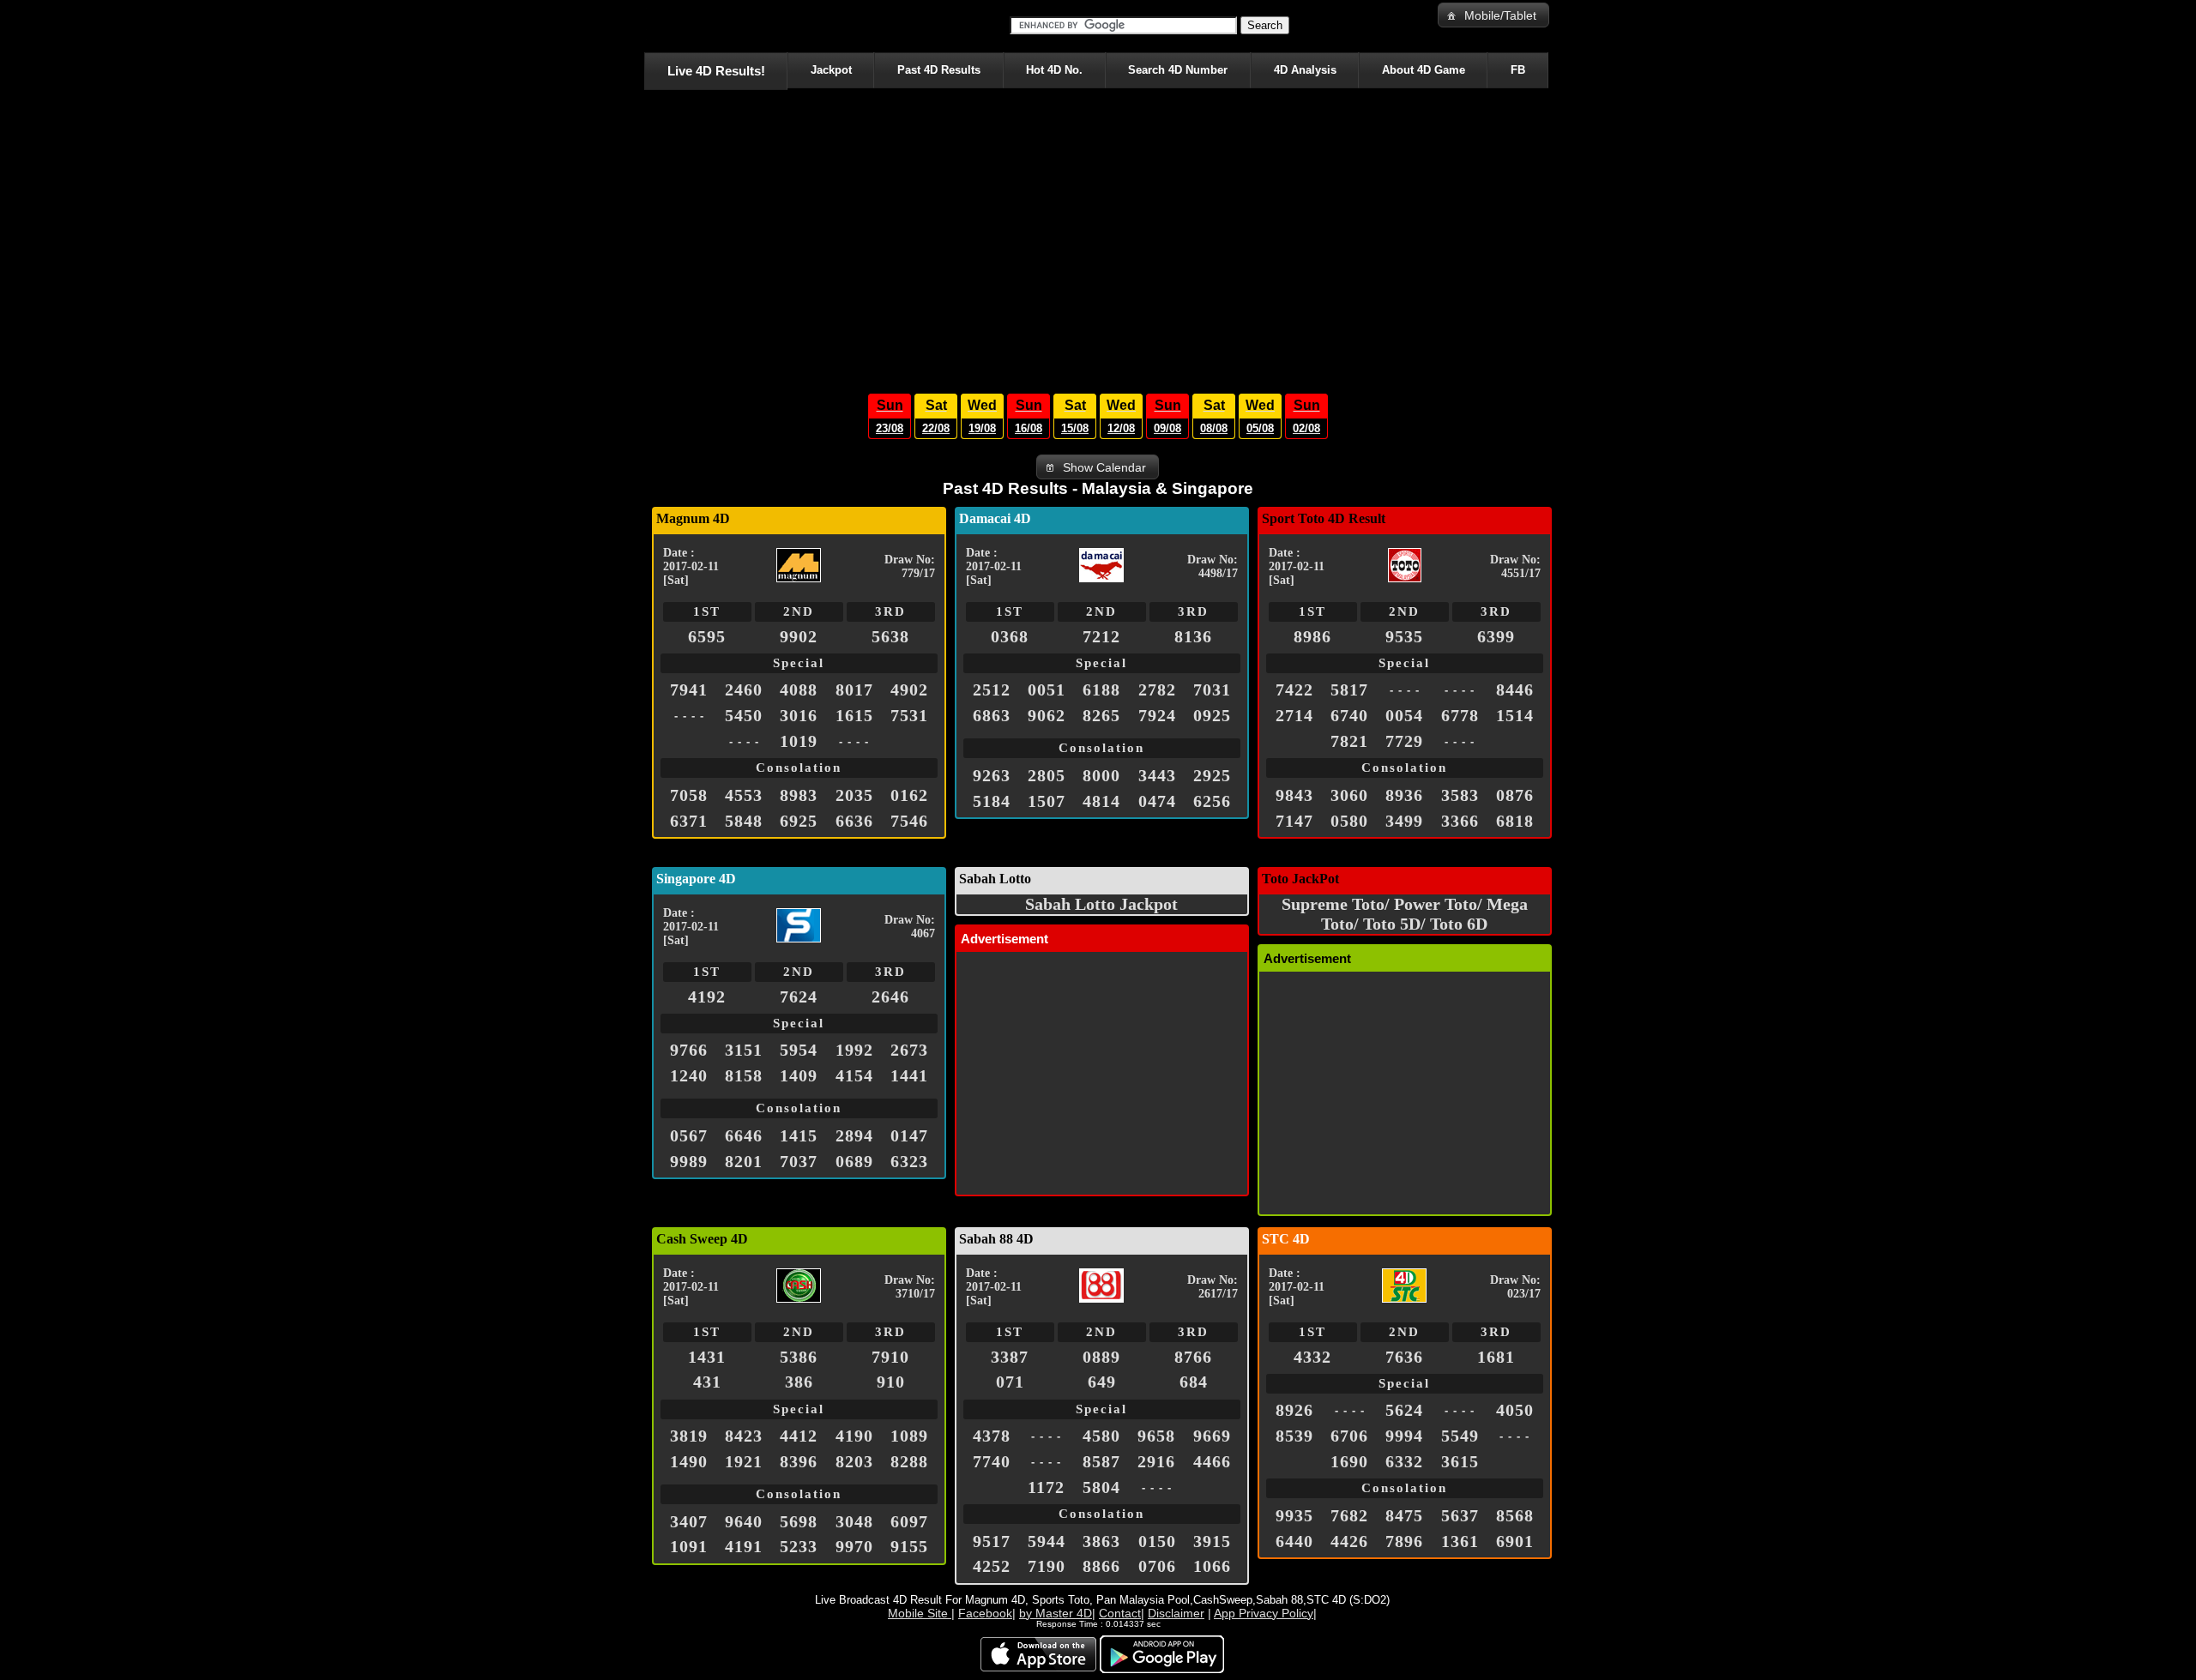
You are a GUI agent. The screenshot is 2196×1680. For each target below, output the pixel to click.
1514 (1515, 715)
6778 (1460, 715)
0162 (909, 795)
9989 (689, 1161)
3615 (1460, 1461)
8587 (1101, 1461)
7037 (799, 1161)
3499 (1404, 821)
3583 (1460, 795)
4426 (1349, 1541)
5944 (1047, 1541)
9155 (909, 1546)
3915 (1212, 1541)
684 (1194, 1382)
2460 (744, 689)
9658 (1156, 1436)
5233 (799, 1546)
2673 (909, 1050)
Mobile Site (920, 1613)
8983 (799, 795)
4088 (799, 689)
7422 (1294, 689)
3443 (1157, 775)
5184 (992, 801)
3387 (1010, 1357)
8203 (854, 1461)
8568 (1515, 1515)
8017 (854, 689)
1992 (854, 1050)
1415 (799, 1135)
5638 (890, 636)
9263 (992, 775)
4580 (1101, 1436)
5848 (744, 821)
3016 (799, 715)
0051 (1047, 689)
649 (1102, 1382)
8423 (744, 1436)
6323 (909, 1161)
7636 (1404, 1357)
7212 (1101, 636)
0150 (1157, 1541)
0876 (1515, 795)
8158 (744, 1075)
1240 (689, 1075)
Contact (1120, 1613)
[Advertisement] (1098, 237)
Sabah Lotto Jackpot (1101, 904)
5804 (1101, 1487)
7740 (992, 1461)
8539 (1294, 1436)
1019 (799, 741)
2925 (1212, 775)
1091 (689, 1546)
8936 (1404, 795)
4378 (992, 1436)
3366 (1460, 821)
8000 (1101, 775)
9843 (1294, 795)
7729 (1404, 741)
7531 (909, 715)
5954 (799, 1050)
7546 (909, 821)
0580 (1349, 821)
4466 (1212, 1461)
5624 (1404, 1410)
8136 (1193, 636)
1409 (799, 1075)
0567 (689, 1135)
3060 (1349, 795)
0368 (1010, 636)
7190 (1047, 1566)
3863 (1101, 1541)
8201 (744, 1161)
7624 (799, 997)
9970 (854, 1546)
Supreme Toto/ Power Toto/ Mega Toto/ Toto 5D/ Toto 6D (1405, 914)
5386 (799, 1357)
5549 (1460, 1436)
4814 (1101, 801)
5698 (799, 1521)
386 (799, 1382)
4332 (1312, 1357)
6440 (1294, 1541)
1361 (1460, 1541)
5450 (744, 715)
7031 (1212, 689)
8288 (909, 1461)
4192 (707, 997)
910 (891, 1382)
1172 (1046, 1487)
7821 (1349, 741)
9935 (1294, 1515)
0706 (1157, 1566)
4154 (854, 1075)
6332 (1404, 1461)
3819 (689, 1436)
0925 (1212, 715)
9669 (1212, 1436)
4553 (744, 795)
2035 (854, 795)
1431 (707, 1357)
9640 (744, 1521)
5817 (1349, 689)
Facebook (985, 1613)
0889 (1101, 1357)
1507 (1047, 801)
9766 (689, 1050)
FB (1518, 70)
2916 (1156, 1461)
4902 (909, 689)
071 (1010, 1382)
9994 (1404, 1436)
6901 (1515, 1541)
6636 (854, 821)
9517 (992, 1541)
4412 (799, 1436)
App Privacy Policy (1264, 1613)
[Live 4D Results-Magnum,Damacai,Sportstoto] (647, 26)
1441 (909, 1075)
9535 (1404, 636)
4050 (1515, 1410)
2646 (890, 997)
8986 (1312, 636)
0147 (909, 1135)
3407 (689, 1521)
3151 (744, 1050)
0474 (1157, 801)
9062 (1047, 715)
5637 (1460, 1515)
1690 (1349, 1461)
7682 (1349, 1515)
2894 (854, 1135)
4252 (992, 1566)
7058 (689, 795)
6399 (1496, 636)
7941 (689, 689)
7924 (1157, 715)
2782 (1157, 689)
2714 (1294, 715)
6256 (1212, 801)
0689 (854, 1161)
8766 (1193, 1357)
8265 (1101, 715)
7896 (1404, 1541)
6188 (1101, 689)
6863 (992, 715)
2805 (1047, 775)
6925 (799, 821)
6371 (689, 821)
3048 (854, 1521)
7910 (890, 1357)
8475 (1404, 1515)
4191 (744, 1546)
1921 (744, 1461)
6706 (1349, 1436)
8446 (1515, 689)
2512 (992, 689)
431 (707, 1382)
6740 (1349, 715)
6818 (1515, 821)
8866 (1101, 1566)
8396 (799, 1461)
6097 (909, 1521)
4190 (854, 1436)
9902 (799, 636)
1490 (689, 1461)
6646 (744, 1135)
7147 (1294, 821)
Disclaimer (1176, 1613)
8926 (1294, 1410)
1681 (1496, 1357)
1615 (854, 715)
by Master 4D (1056, 1613)
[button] (1493, 15)
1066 (1212, 1566)
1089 (909, 1436)
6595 (707, 636)
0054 (1404, 715)
